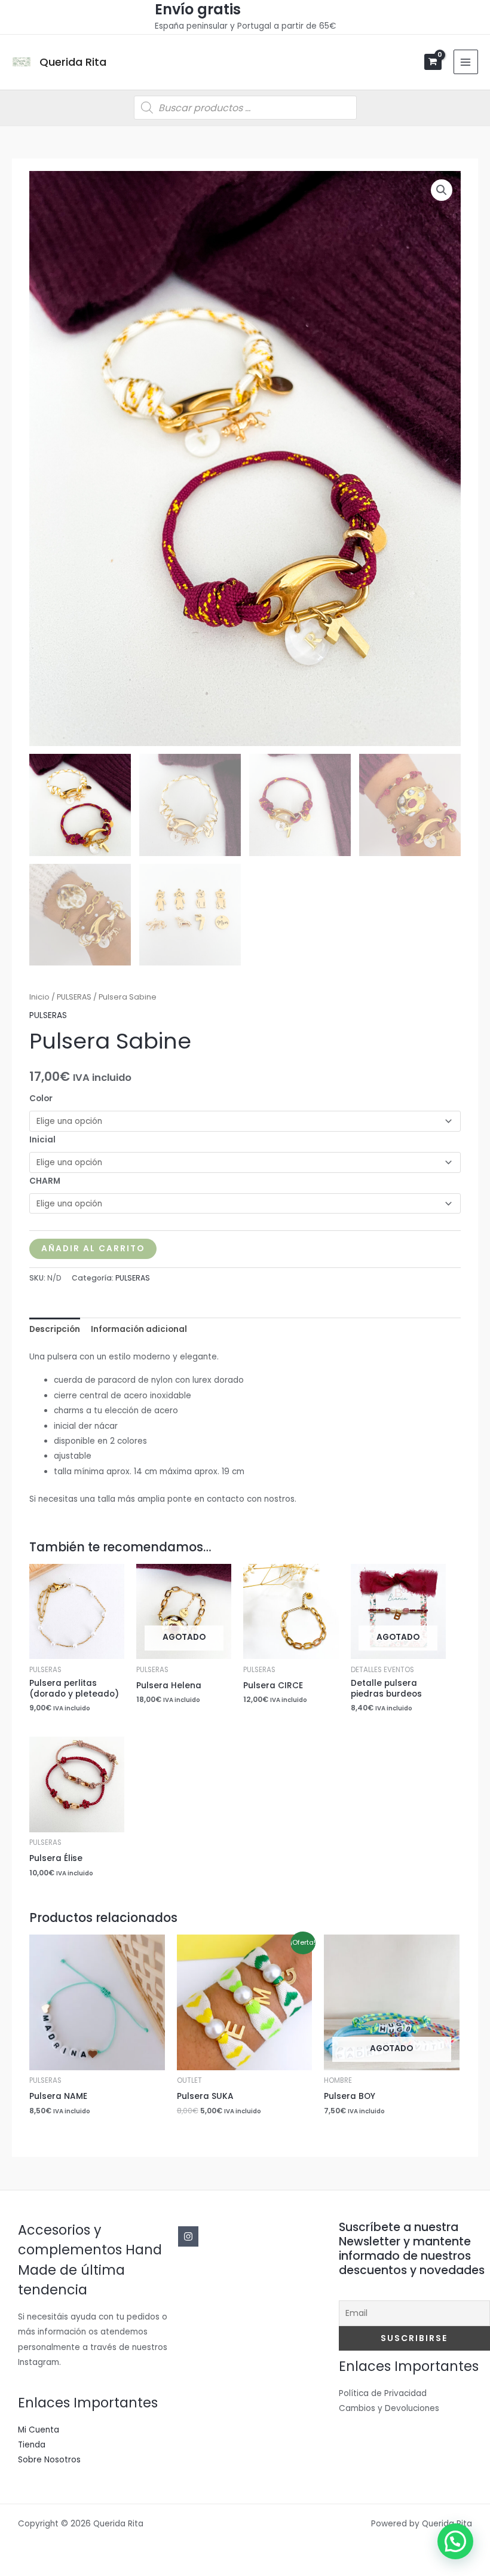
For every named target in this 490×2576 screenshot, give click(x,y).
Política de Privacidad (383, 2393)
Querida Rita (73, 62)
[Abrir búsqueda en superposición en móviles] (245, 108)
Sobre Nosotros (49, 2460)
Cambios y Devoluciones (389, 2408)
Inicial (42, 1140)
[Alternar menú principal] (466, 62)
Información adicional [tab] (139, 1329)
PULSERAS (74, 997)
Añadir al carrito (93, 1249)
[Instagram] (188, 2236)
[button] (442, 190)
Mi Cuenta (39, 2430)
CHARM (45, 1181)
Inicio (39, 997)
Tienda (32, 2445)
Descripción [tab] (55, 1329)
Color (41, 1098)
